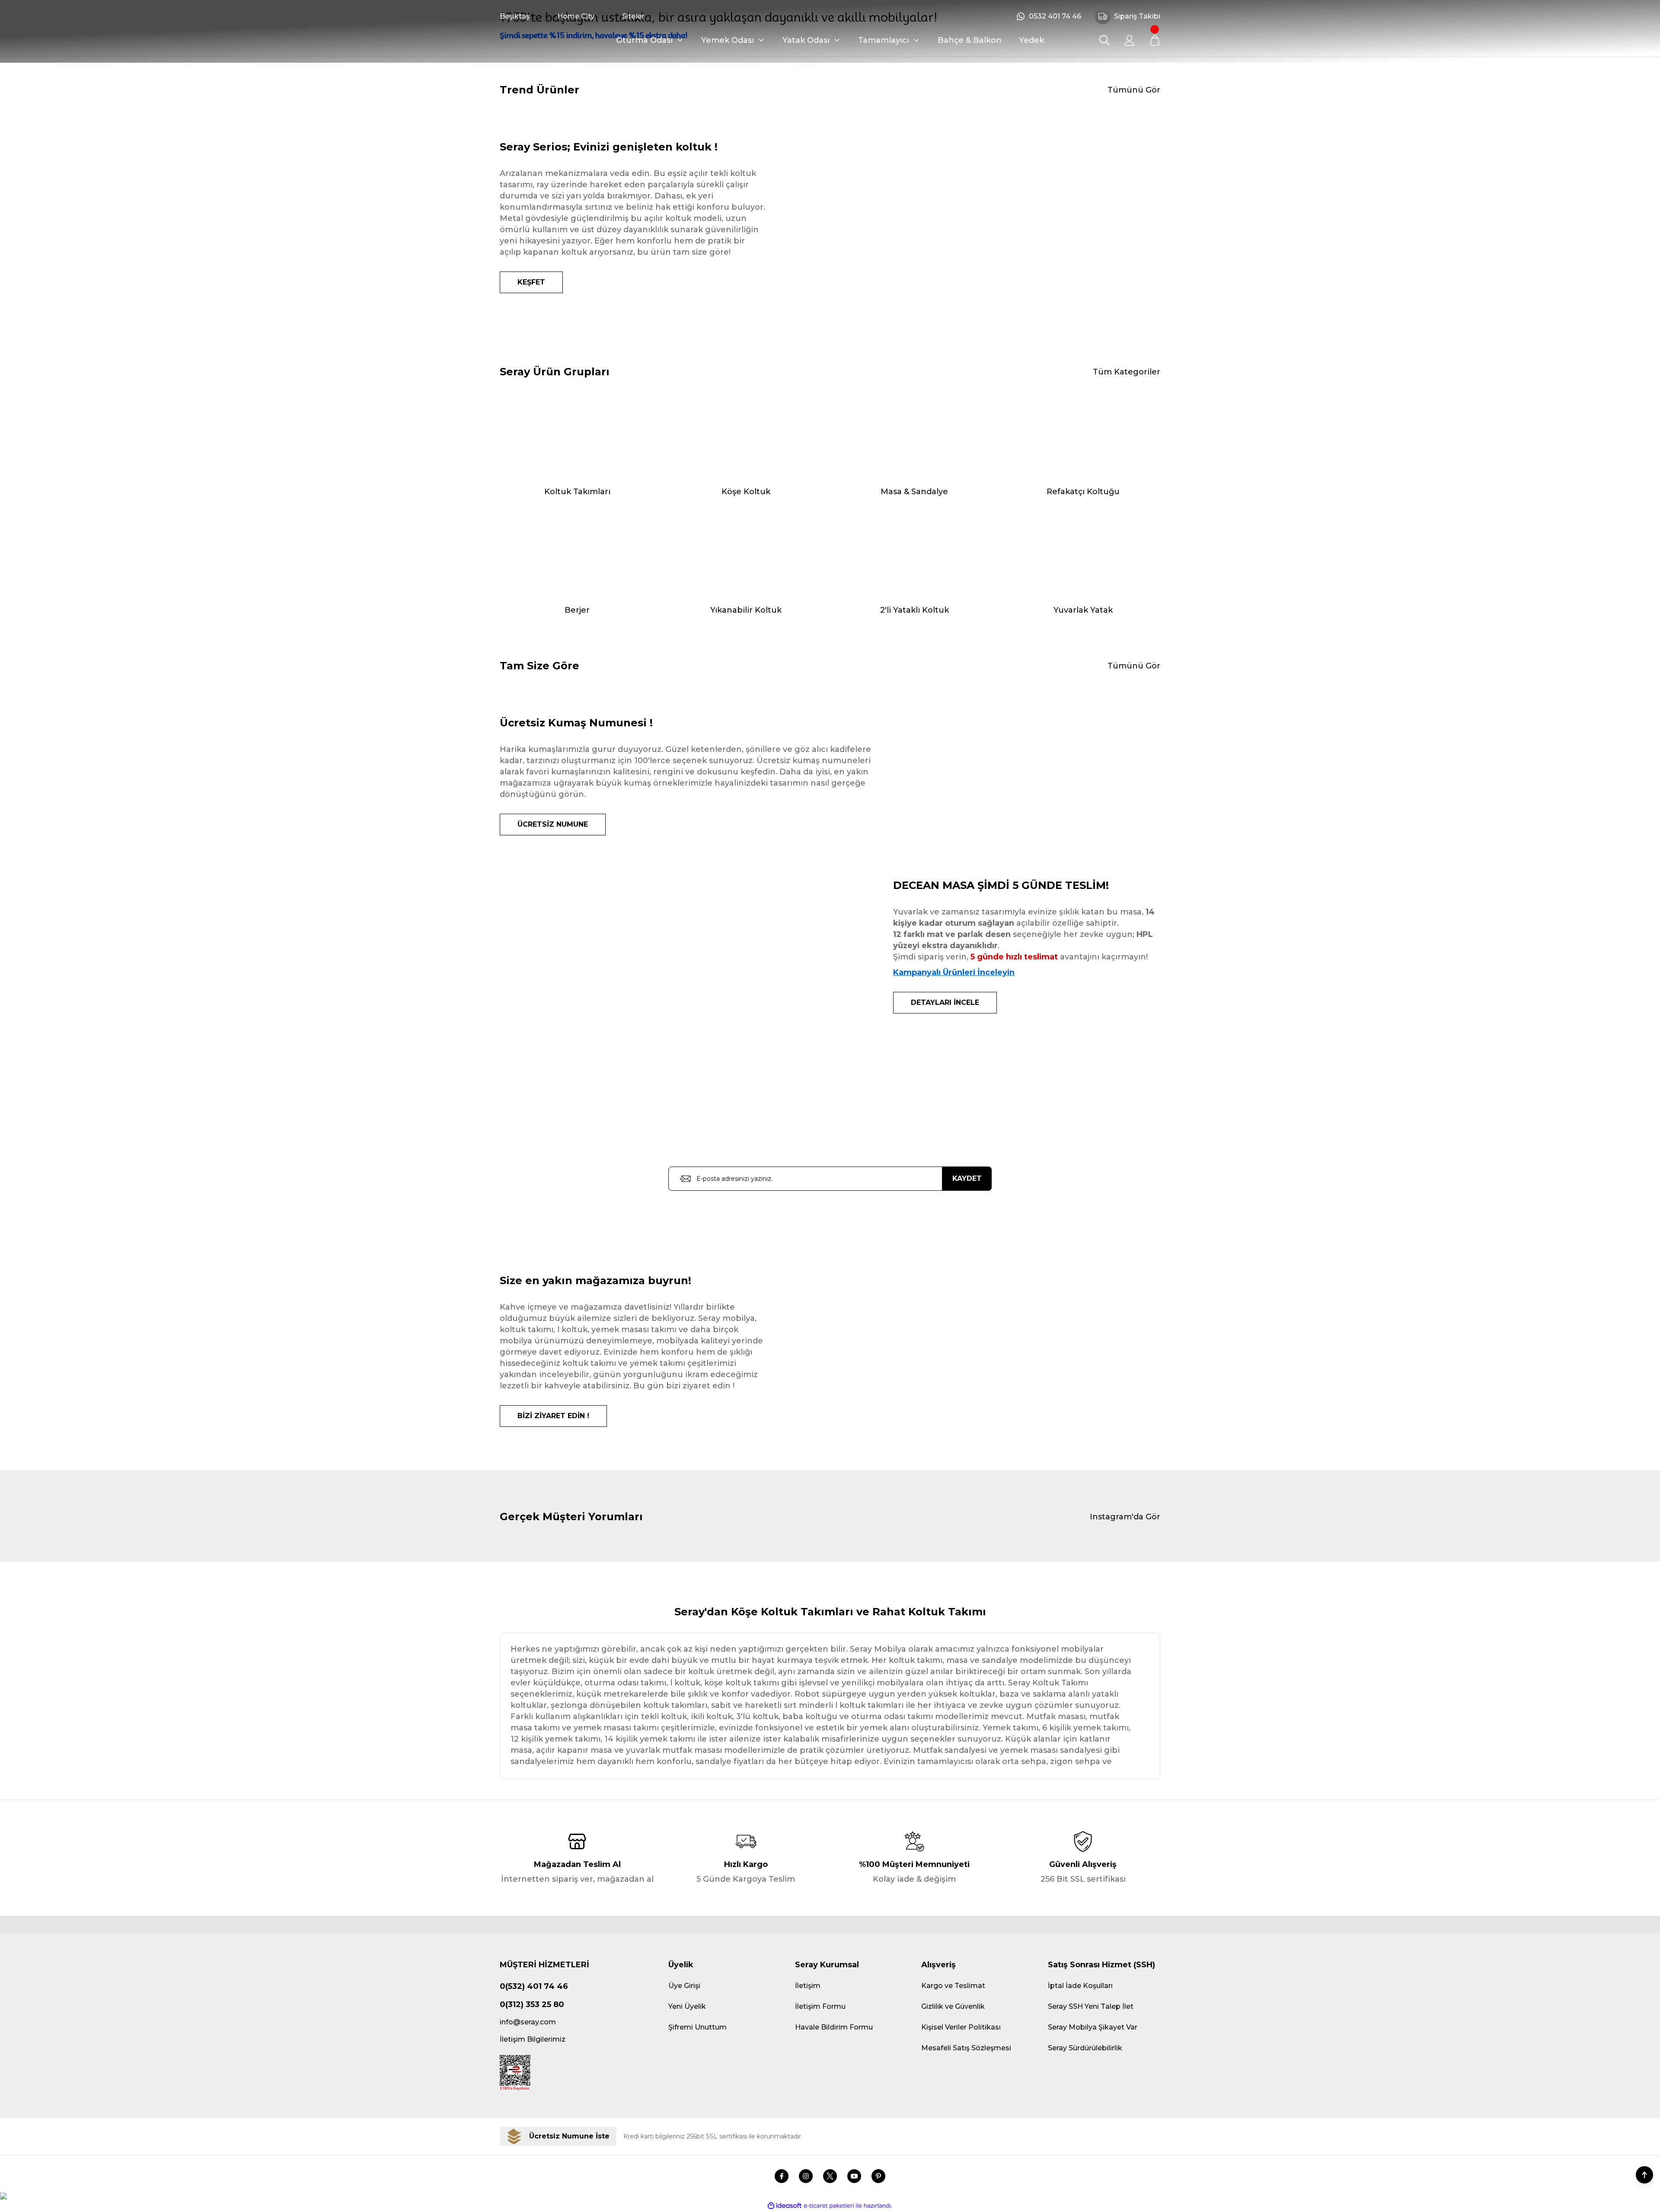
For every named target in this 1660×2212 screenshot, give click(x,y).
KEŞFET (531, 282)
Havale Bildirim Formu (834, 2027)
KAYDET (967, 1178)
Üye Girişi (684, 1986)
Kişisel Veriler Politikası (961, 2027)
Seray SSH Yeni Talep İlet (1091, 2006)
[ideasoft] (785, 2206)
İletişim (808, 1986)
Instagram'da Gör (1125, 1517)
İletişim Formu (820, 2006)
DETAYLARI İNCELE (945, 1002)
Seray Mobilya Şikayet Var (1093, 2027)
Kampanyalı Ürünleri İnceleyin (954, 972)
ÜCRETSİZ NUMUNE (553, 824)
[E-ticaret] (829, 2206)
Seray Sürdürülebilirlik (1085, 2048)
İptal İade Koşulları (1080, 1986)
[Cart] (1155, 40)
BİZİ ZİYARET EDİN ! (553, 1416)
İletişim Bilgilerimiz (533, 2039)
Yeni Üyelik (687, 2006)
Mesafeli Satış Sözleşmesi (966, 2048)
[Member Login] (1130, 40)
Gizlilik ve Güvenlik (953, 2006)
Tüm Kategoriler (1127, 372)
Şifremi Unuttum (698, 2027)
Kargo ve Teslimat (953, 1986)
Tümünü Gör (1134, 90)
